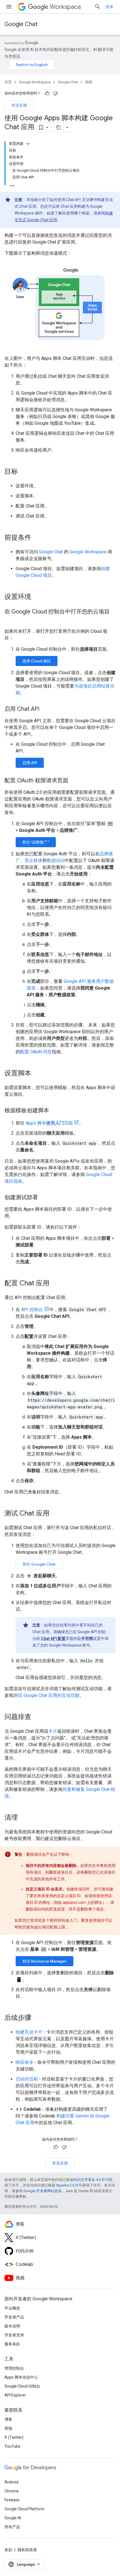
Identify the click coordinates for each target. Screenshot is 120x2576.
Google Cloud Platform (24, 2509)
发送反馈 (19, 105)
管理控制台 (14, 2368)
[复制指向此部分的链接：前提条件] (37, 538)
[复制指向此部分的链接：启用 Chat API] (45, 709)
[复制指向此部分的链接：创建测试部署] (44, 1198)
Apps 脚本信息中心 (21, 2377)
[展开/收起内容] (28, 144)
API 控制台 (32, 1310)
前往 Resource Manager (45, 1961)
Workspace (65, 7)
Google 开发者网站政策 (43, 2191)
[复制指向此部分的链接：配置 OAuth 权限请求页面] (74, 781)
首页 (8, 82)
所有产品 (12, 2527)
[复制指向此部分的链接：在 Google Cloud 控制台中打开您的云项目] (10, 620)
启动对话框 (27, 2079)
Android (11, 2482)
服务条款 (12, 2344)
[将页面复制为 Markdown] (59, 127)
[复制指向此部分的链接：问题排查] (37, 1717)
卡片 (53, 1731)
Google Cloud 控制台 (22, 2386)
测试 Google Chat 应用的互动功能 (46, 1695)
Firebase (12, 2500)
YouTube (12, 2446)
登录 (109, 7)
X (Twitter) (14, 2437)
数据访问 (56, 860)
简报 (8, 2428)
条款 (8, 2550)
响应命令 (25, 2062)
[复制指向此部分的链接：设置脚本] (37, 1074)
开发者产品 (14, 2317)
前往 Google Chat (39, 1564)
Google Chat (21, 24)
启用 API (30, 763)
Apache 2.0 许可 (69, 2185)
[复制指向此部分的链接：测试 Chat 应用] (55, 1514)
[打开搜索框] (98, 7)
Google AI (13, 2518)
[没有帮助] (56, 93)
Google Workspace (35, 82)
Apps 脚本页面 (49, 1123)
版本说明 (12, 2326)
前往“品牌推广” (36, 842)
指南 (89, 82)
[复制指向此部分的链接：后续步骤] (37, 2018)
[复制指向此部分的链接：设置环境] (37, 597)
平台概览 (12, 2308)
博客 (8, 2419)
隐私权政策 (27, 2550)
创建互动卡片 (29, 2032)
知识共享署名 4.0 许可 (91, 2180)
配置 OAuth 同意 (36, 1052)
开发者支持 (14, 2335)
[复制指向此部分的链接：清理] (23, 1818)
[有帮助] (47, 93)
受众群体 (33, 860)
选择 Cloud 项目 (37, 661)
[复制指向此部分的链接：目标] (23, 472)
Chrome (12, 2491)
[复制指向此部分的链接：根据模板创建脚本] (55, 1111)
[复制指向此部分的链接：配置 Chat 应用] (55, 1284)
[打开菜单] (9, 7)
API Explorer (15, 2395)
